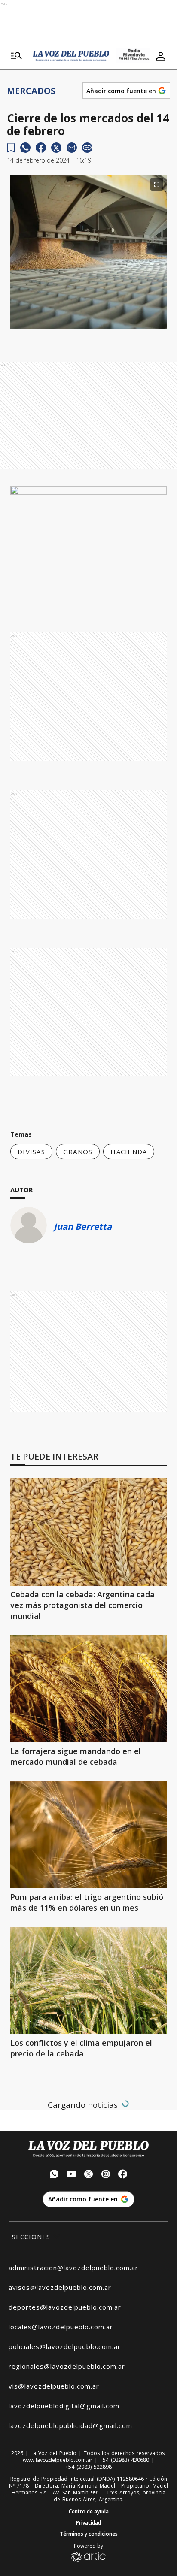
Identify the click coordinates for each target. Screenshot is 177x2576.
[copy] (87, 148)
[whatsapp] (25, 148)
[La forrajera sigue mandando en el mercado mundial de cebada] (88, 1689)
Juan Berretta (83, 1226)
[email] (72, 148)
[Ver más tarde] (11, 148)
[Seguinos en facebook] (123, 2175)
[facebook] (41, 148)
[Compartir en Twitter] (56, 148)
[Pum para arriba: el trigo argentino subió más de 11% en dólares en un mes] (88, 1835)
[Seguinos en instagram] (106, 2175)
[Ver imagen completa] (157, 184)
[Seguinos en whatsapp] (54, 2175)
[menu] (16, 56)
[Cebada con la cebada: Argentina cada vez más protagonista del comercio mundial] (88, 1532)
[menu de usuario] (161, 56)
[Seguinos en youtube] (71, 2175)
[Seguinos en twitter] (88, 2175)
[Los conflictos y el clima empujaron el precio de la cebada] (88, 1980)
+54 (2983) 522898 (88, 2467)
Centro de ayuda (89, 2512)
